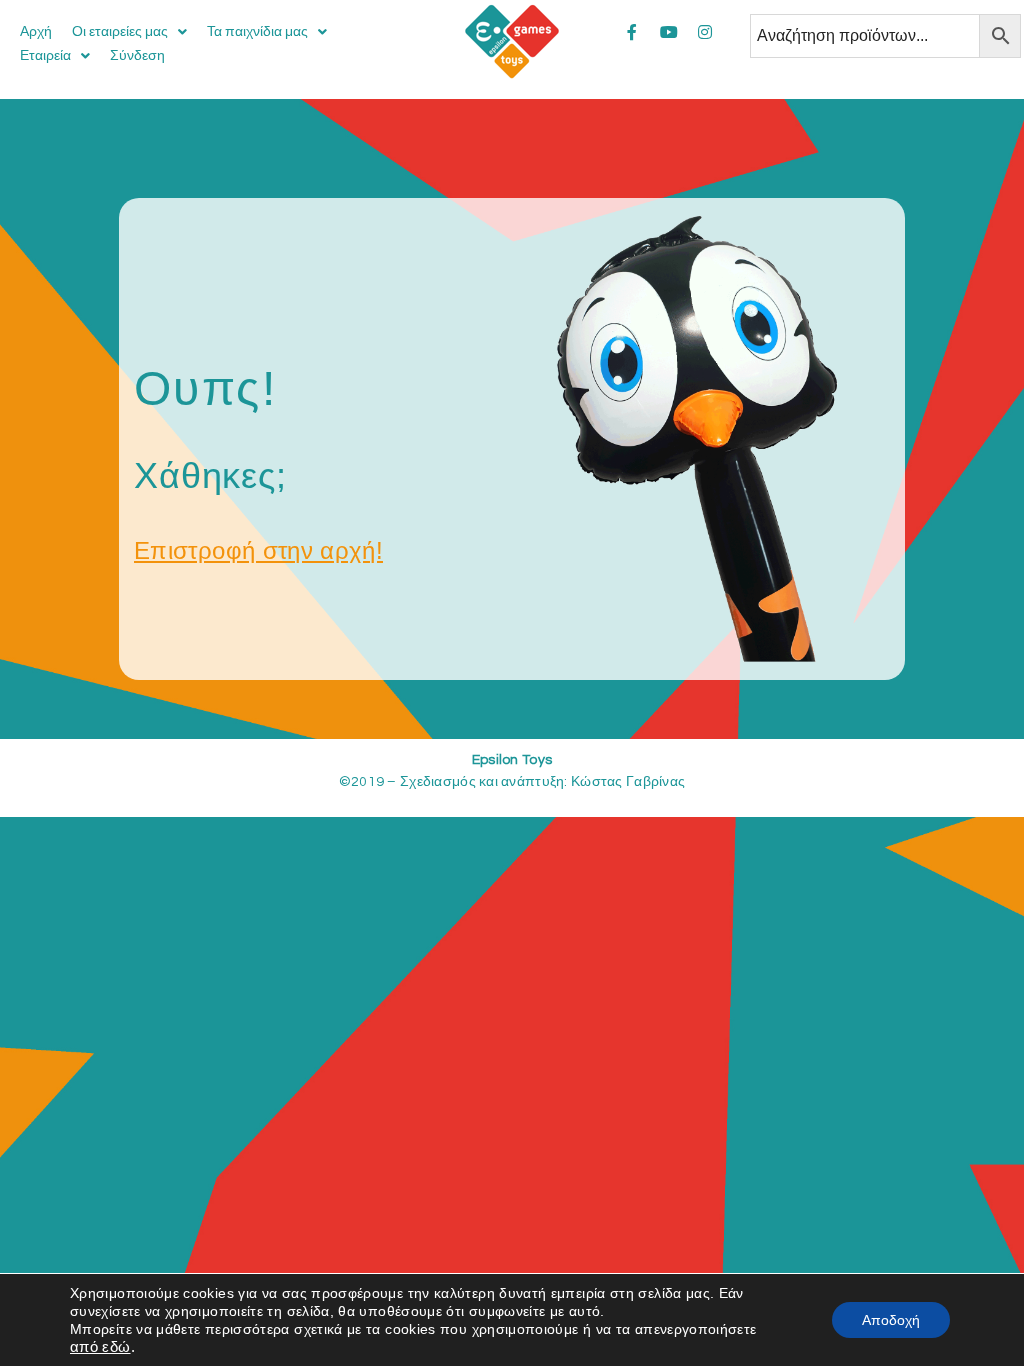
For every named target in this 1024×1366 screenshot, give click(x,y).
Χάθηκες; (210, 475)
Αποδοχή (891, 1320)
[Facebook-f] (632, 32)
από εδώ (100, 1347)
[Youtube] (669, 32)
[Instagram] (705, 32)
